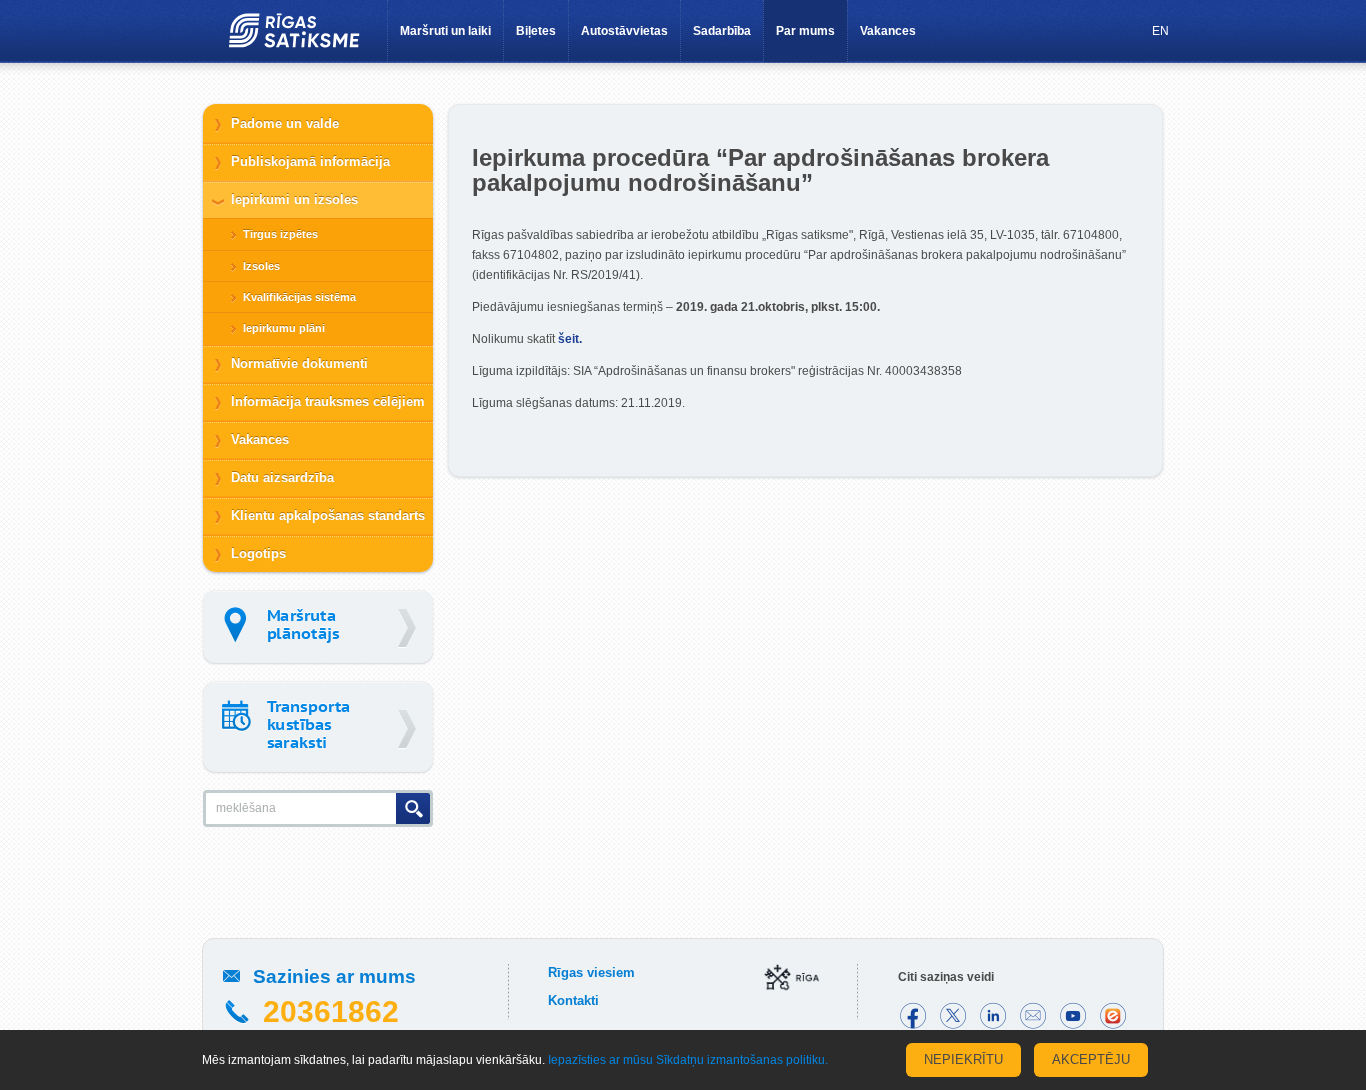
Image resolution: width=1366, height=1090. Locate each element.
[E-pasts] (1033, 1016)
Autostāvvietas (624, 31)
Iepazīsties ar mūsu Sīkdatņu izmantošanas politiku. (688, 1060)
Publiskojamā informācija (310, 161)
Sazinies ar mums (334, 976)
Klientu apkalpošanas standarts (328, 515)
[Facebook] (913, 1016)
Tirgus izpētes (280, 234)
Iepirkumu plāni (284, 328)
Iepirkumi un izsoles (294, 199)
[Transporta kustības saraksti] (318, 726)
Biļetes (536, 31)
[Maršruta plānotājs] (318, 626)
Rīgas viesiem (591, 972)
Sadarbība (722, 31)
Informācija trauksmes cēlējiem (328, 401)
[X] (953, 1016)
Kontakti (573, 1000)
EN (1160, 31)
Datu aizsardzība (282, 477)
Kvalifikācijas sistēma (299, 297)
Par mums (805, 31)
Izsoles (261, 266)
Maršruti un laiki (445, 31)
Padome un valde (285, 123)
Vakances (888, 31)
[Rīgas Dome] (792, 979)
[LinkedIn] (993, 1016)
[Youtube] (1073, 1016)
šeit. (570, 339)
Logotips (258, 553)
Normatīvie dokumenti (299, 363)
